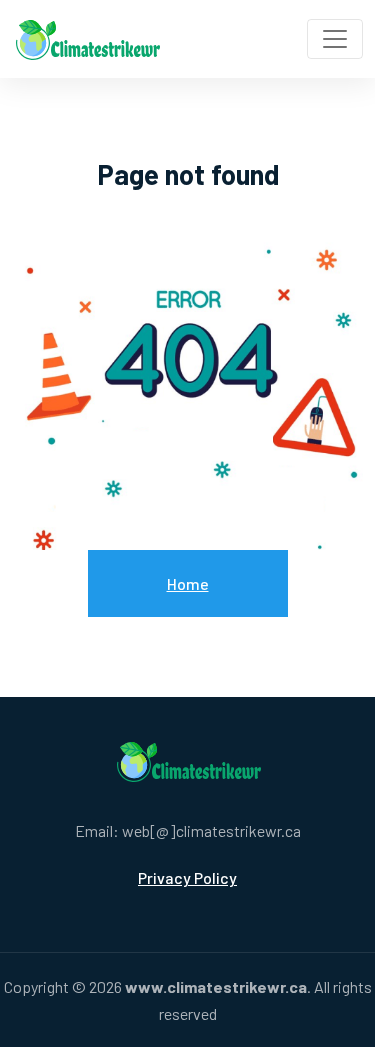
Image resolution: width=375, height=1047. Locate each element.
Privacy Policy (187, 877)
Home (188, 583)
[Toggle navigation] (335, 39)
